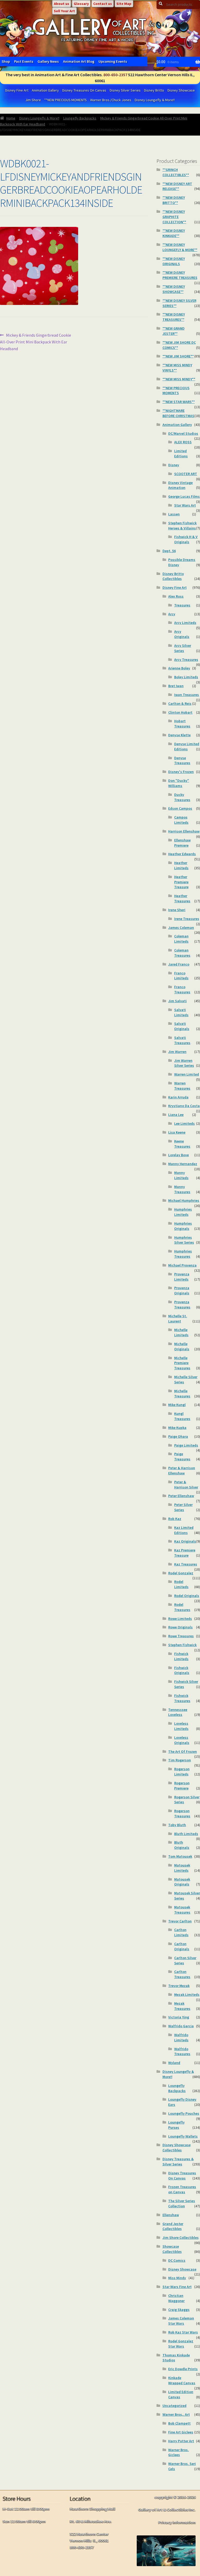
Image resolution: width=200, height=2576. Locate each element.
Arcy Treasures (186, 660)
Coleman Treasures (182, 953)
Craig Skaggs (179, 2310)
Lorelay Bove (179, 1155)
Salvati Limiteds (181, 1012)
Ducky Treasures (182, 797)
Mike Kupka (177, 1428)
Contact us (103, 4)
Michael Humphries (184, 1200)
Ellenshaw (171, 2215)
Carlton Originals (182, 1946)
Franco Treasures (182, 989)
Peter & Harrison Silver (186, 1485)
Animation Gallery (45, 90)
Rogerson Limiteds (182, 1772)
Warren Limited (187, 1074)
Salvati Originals (182, 1026)
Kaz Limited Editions (184, 1530)
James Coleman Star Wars (181, 2321)
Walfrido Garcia (181, 2026)
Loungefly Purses (176, 2125)
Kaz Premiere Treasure (185, 1553)
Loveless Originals (182, 1740)
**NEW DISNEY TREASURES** (174, 317)
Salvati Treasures (182, 1040)
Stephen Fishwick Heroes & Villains (182, 526)
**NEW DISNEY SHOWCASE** (174, 289)
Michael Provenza (182, 1265)
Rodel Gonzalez (181, 1573)
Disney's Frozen (181, 772)
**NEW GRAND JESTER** (174, 331)
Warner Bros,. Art (176, 2414)
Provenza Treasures (182, 1305)
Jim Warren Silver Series (184, 1063)
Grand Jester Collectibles (173, 2226)
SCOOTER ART (186, 474)
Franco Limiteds (181, 976)
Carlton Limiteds (181, 1932)
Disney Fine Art (17, 90)
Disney (174, 465)
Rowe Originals (180, 1627)
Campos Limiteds (181, 820)
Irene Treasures (187, 919)
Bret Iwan (176, 686)
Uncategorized (174, 2406)
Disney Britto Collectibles (173, 576)
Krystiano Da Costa (184, 1106)
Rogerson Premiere (182, 1786)
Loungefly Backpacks (80, 118)
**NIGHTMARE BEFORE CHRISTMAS (178, 413)
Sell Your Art (64, 11)
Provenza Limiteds (182, 1277)
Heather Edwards (182, 854)
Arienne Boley (179, 668)
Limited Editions (181, 453)
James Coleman (181, 928)
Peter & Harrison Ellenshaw (182, 1471)
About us (62, 4)
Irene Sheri (177, 910)
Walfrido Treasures (182, 2051)
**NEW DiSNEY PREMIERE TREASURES (180, 275)
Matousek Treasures (182, 1910)
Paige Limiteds (186, 1445)
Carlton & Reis (180, 704)
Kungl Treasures (182, 1416)
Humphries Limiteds (183, 1212)
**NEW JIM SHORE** (178, 356)
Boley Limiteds (186, 677)
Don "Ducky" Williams (179, 783)
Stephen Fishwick (182, 1645)
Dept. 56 (169, 551)
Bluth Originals (182, 1845)
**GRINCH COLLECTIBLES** (176, 172)
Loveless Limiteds (181, 1726)
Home (11, 118)
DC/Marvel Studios (183, 433)
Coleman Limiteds (181, 939)
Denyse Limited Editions (187, 746)
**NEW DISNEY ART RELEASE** (177, 186)
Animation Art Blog (79, 61)
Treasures (182, 605)
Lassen (174, 514)
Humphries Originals (183, 1226)
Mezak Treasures (182, 2006)
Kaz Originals (185, 1541)
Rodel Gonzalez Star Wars (181, 2344)
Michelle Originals (182, 1346)
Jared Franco (179, 964)
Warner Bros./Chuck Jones (111, 100)
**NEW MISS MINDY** (179, 379)
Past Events (24, 61)
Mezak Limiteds (187, 1995)
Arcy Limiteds (185, 623)
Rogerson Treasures (182, 1813)
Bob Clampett (179, 2423)
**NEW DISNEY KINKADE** (174, 233)
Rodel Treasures (182, 1607)
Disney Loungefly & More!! (155, 100)
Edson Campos (180, 808)
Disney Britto (154, 90)
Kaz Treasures (186, 1564)
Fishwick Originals (182, 1670)
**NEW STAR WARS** (179, 402)
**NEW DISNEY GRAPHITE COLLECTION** (174, 217)
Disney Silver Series (125, 90)
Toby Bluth (177, 1825)
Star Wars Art (185, 505)
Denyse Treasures (182, 760)
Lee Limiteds (185, 1123)
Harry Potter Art (181, 2441)
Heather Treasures (182, 898)
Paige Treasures (182, 1456)
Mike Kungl (177, 1405)
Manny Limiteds (181, 1175)
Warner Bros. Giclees (179, 2452)
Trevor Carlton (180, 1921)
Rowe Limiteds (180, 1619)
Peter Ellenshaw (181, 1496)
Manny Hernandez (183, 1164)
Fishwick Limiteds (181, 1656)
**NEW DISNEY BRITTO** (174, 200)
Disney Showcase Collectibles (177, 2147)
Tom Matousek (180, 1856)
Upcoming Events (113, 61)
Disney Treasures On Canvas (84, 90)
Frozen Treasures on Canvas (182, 2189)
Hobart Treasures (182, 724)
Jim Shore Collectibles (181, 2238)
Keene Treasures (182, 1144)
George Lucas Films (184, 496)
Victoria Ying (179, 2017)
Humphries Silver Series (184, 1240)
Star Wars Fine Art (177, 2287)
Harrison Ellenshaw (184, 831)
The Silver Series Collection (182, 2203)
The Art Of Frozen (183, 1752)
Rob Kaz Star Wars (183, 2332)
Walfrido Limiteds (181, 2037)
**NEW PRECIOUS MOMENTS (65, 100)
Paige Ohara (178, 1436)
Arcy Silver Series (183, 648)
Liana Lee (176, 1115)
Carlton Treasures (182, 1974)
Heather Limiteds (181, 865)
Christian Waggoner (176, 2298)
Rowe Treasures (181, 1636)
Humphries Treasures (183, 1254)
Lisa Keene (177, 1132)
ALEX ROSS (183, 442)
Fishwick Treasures (182, 1698)
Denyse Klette (179, 735)
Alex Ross (176, 596)
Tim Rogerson (180, 1760)
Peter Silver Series (183, 1507)
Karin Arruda (178, 1097)
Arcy (172, 614)
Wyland (174, 2063)
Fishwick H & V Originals (186, 539)
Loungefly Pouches (184, 2113)
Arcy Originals (182, 634)
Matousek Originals (182, 1882)
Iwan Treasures (187, 695)
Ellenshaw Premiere (182, 843)
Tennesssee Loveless (178, 1712)
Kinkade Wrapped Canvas (182, 2380)
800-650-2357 (115, 75)
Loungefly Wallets (183, 2136)
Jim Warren (177, 1052)
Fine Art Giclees (181, 2432)
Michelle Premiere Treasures (182, 1363)
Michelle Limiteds (181, 1332)
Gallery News (48, 61)
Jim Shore (33, 100)
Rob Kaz (175, 1519)
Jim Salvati (177, 1001)
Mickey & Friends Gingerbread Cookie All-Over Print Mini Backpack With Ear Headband (36, 342)
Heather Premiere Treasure (181, 882)
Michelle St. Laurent (178, 1319)
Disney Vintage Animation (180, 485)
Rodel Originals (187, 1596)
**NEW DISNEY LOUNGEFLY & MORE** (180, 247)
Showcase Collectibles (172, 2249)
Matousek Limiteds (182, 1868)
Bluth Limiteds (186, 1834)
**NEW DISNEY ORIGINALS (174, 261)
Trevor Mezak (179, 1986)
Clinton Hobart (180, 712)
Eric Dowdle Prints (183, 2369)
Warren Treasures (182, 1086)
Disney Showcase (181, 90)
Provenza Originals (182, 1290)
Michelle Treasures (182, 1394)
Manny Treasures (182, 1189)
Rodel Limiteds (181, 1584)
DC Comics (177, 2260)
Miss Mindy (177, 2278)
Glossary (81, 4)
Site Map (124, 4)
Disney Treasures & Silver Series (178, 2162)
